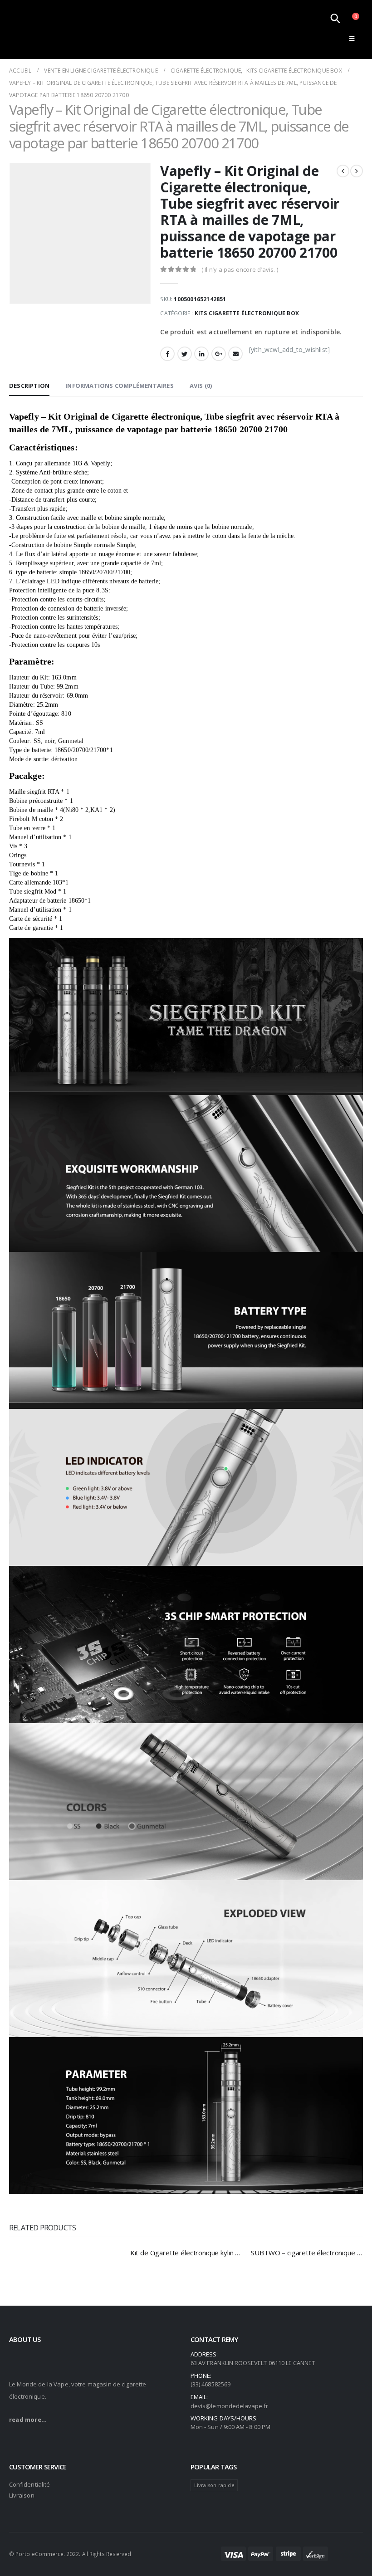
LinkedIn (201, 354)
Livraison (22, 2495)
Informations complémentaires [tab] (120, 386)
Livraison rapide (214, 2485)
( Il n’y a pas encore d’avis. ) (240, 269)
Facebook (167, 354)
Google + (219, 354)
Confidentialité (29, 2484)
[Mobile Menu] (352, 39)
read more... (28, 2420)
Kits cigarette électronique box (247, 313)
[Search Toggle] (335, 18)
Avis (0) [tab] (201, 386)
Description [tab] (29, 386)
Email (235, 354)
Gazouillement (185, 354)
